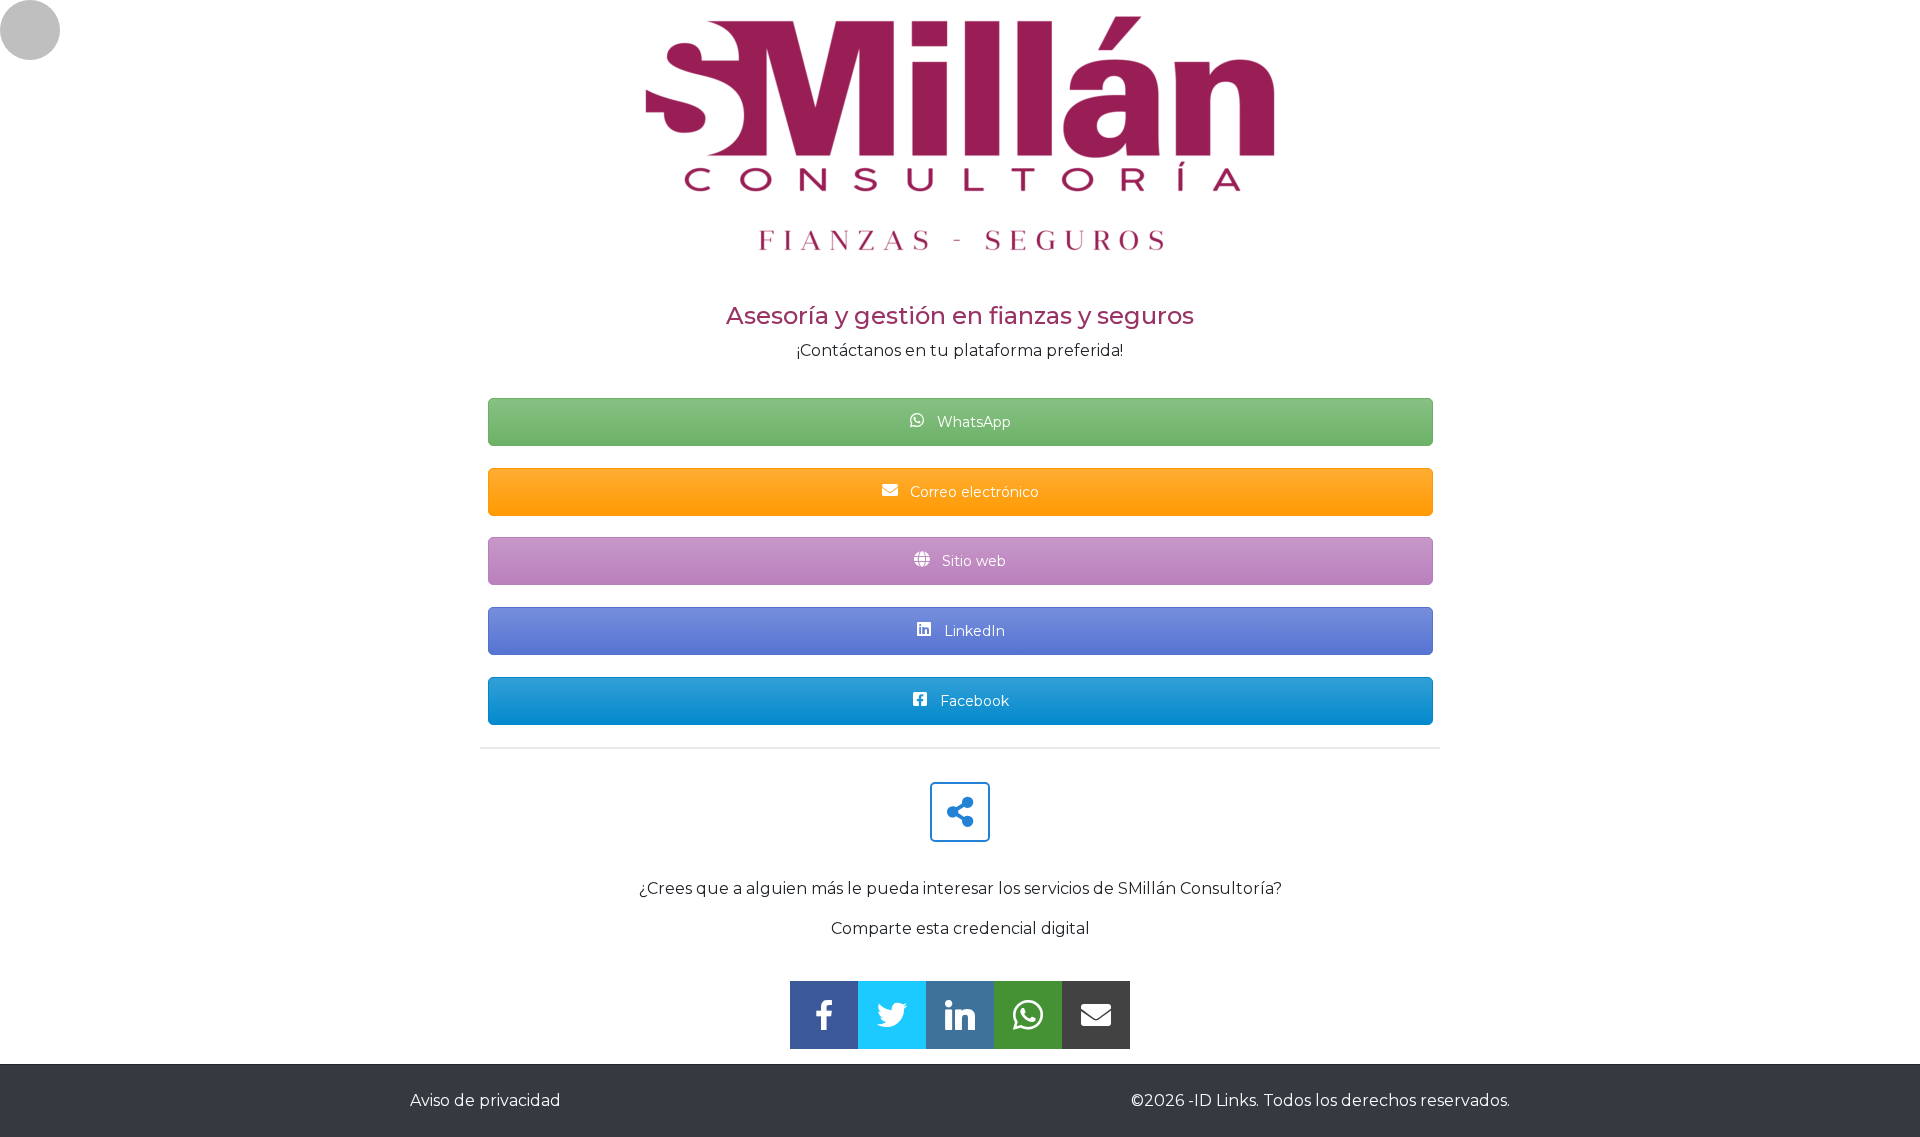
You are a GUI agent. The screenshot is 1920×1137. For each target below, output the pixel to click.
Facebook (972, 701)
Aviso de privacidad (485, 1100)
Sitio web (972, 561)
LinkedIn (972, 631)
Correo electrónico (972, 492)
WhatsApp (972, 422)
